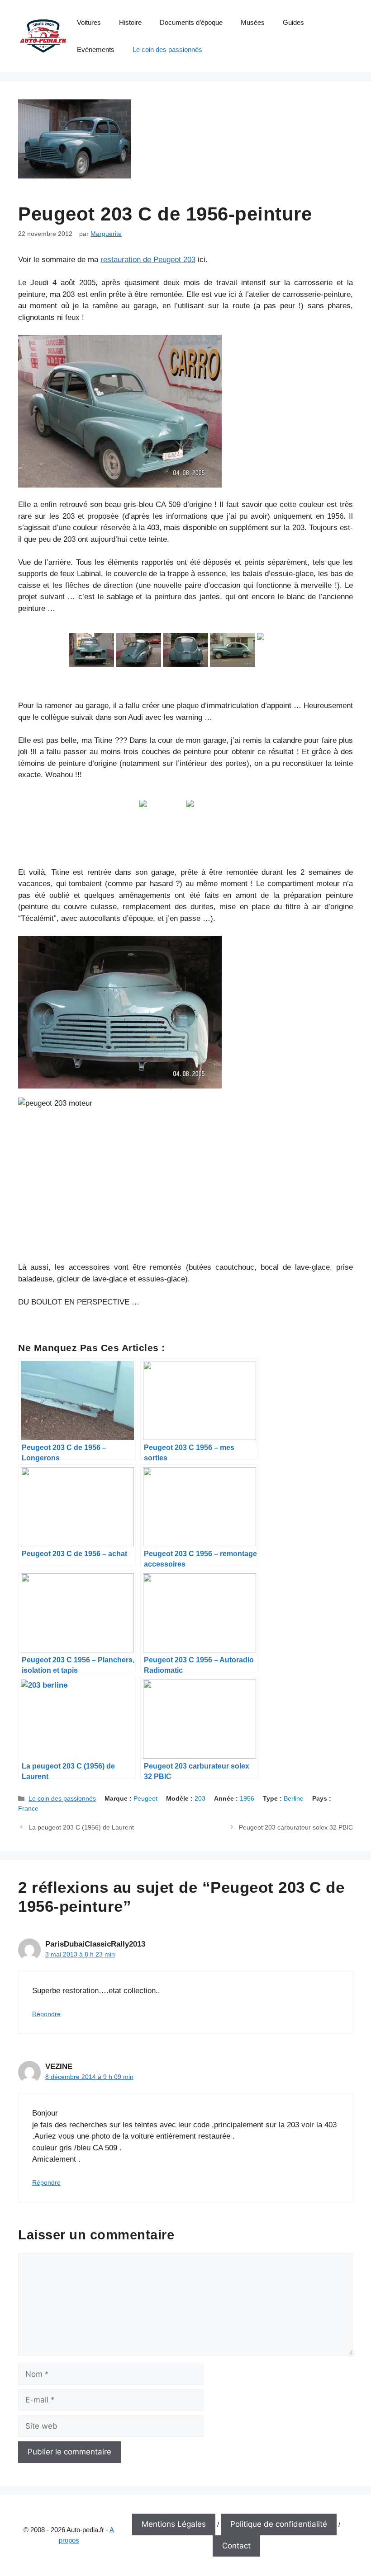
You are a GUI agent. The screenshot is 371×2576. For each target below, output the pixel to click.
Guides (293, 22)
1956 (247, 1798)
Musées (253, 22)
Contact (236, 2546)
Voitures (89, 22)
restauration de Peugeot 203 (148, 260)
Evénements (96, 49)
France (28, 1808)
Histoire (130, 22)
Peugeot (145, 1798)
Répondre (46, 2014)
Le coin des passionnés (167, 49)
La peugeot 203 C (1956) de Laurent (81, 1827)
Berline (294, 1798)
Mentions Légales (174, 2524)
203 (200, 1798)
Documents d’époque (191, 22)
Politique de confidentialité (279, 2524)
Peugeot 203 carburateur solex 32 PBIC (296, 1827)
